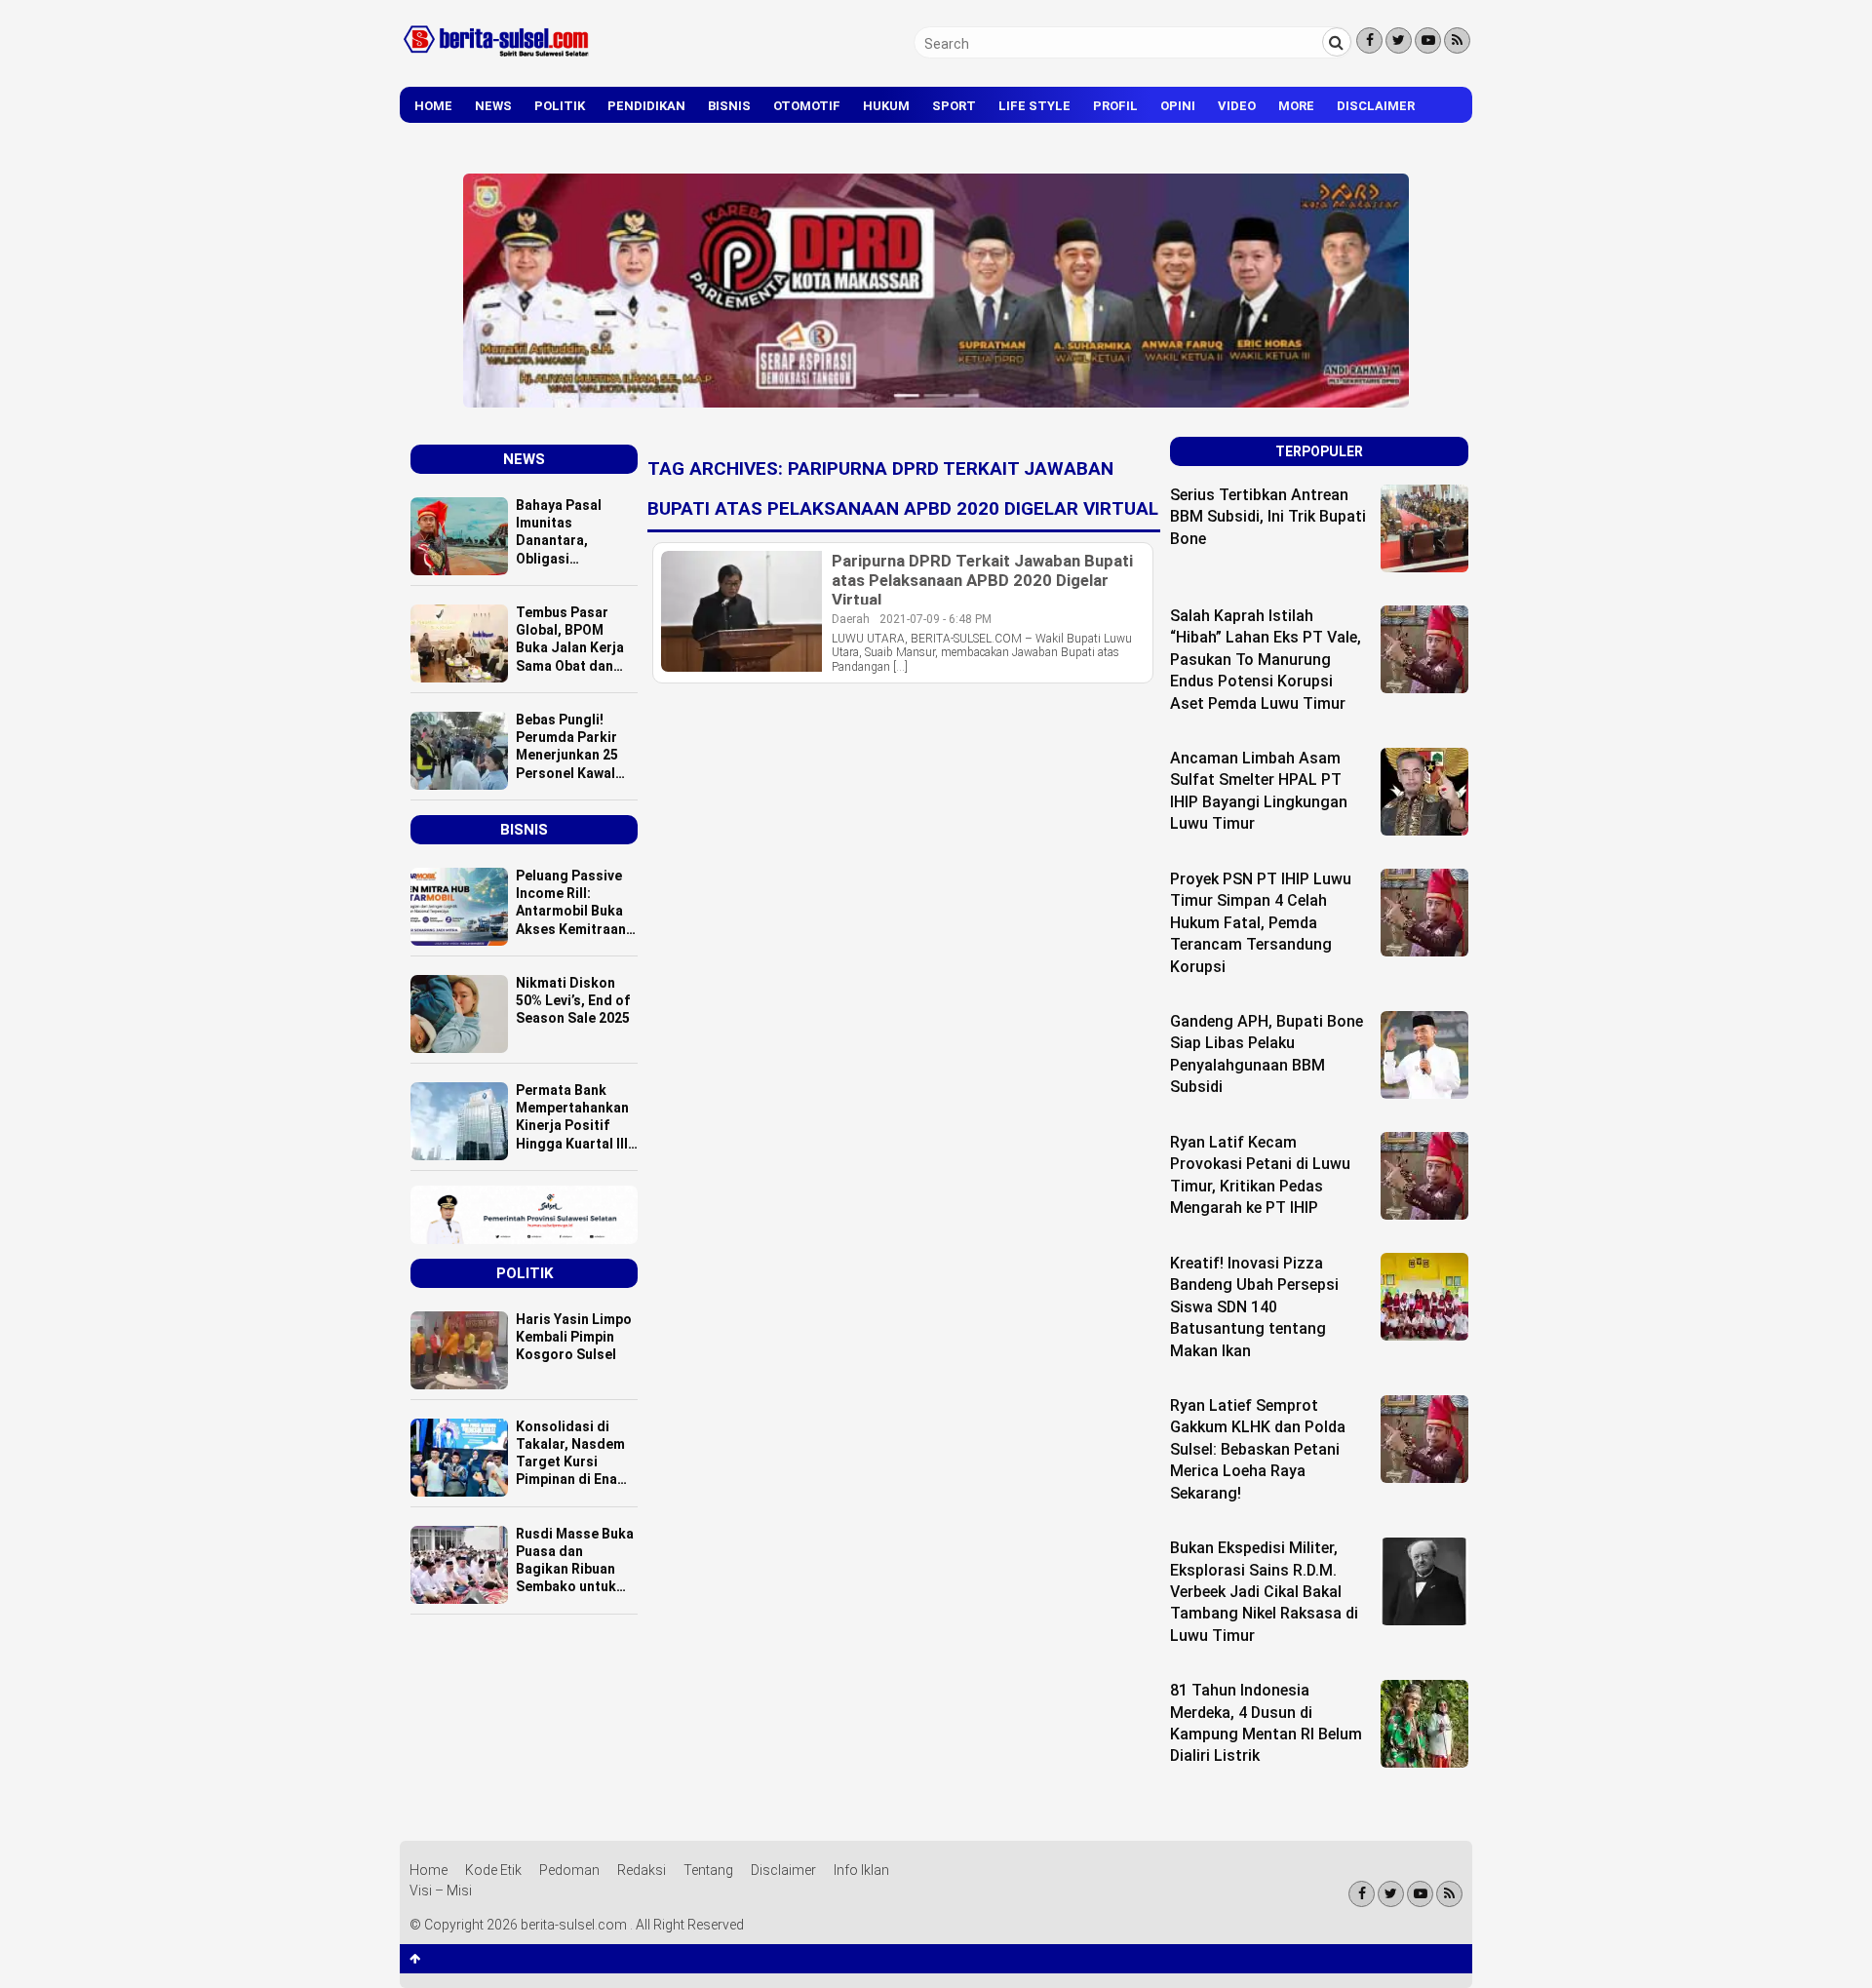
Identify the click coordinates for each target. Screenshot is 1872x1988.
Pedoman (569, 1870)
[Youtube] (1428, 40)
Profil (1115, 106)
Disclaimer (1376, 106)
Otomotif (807, 106)
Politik (560, 106)
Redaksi (642, 1870)
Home (433, 106)
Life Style (1034, 106)
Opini (1178, 106)
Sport (954, 106)
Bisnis (729, 106)
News (493, 106)
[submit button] (1337, 42)
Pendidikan (646, 106)
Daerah (851, 619)
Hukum (886, 106)
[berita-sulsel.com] (497, 60)
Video (1237, 106)
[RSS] (1457, 40)
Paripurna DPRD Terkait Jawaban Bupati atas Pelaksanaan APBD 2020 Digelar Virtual (982, 580)
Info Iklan (861, 1870)
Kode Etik (493, 1870)
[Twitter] (1399, 40)
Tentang (708, 1870)
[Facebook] (1369, 40)
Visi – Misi (441, 1891)
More (1296, 106)
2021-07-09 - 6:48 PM (936, 619)
